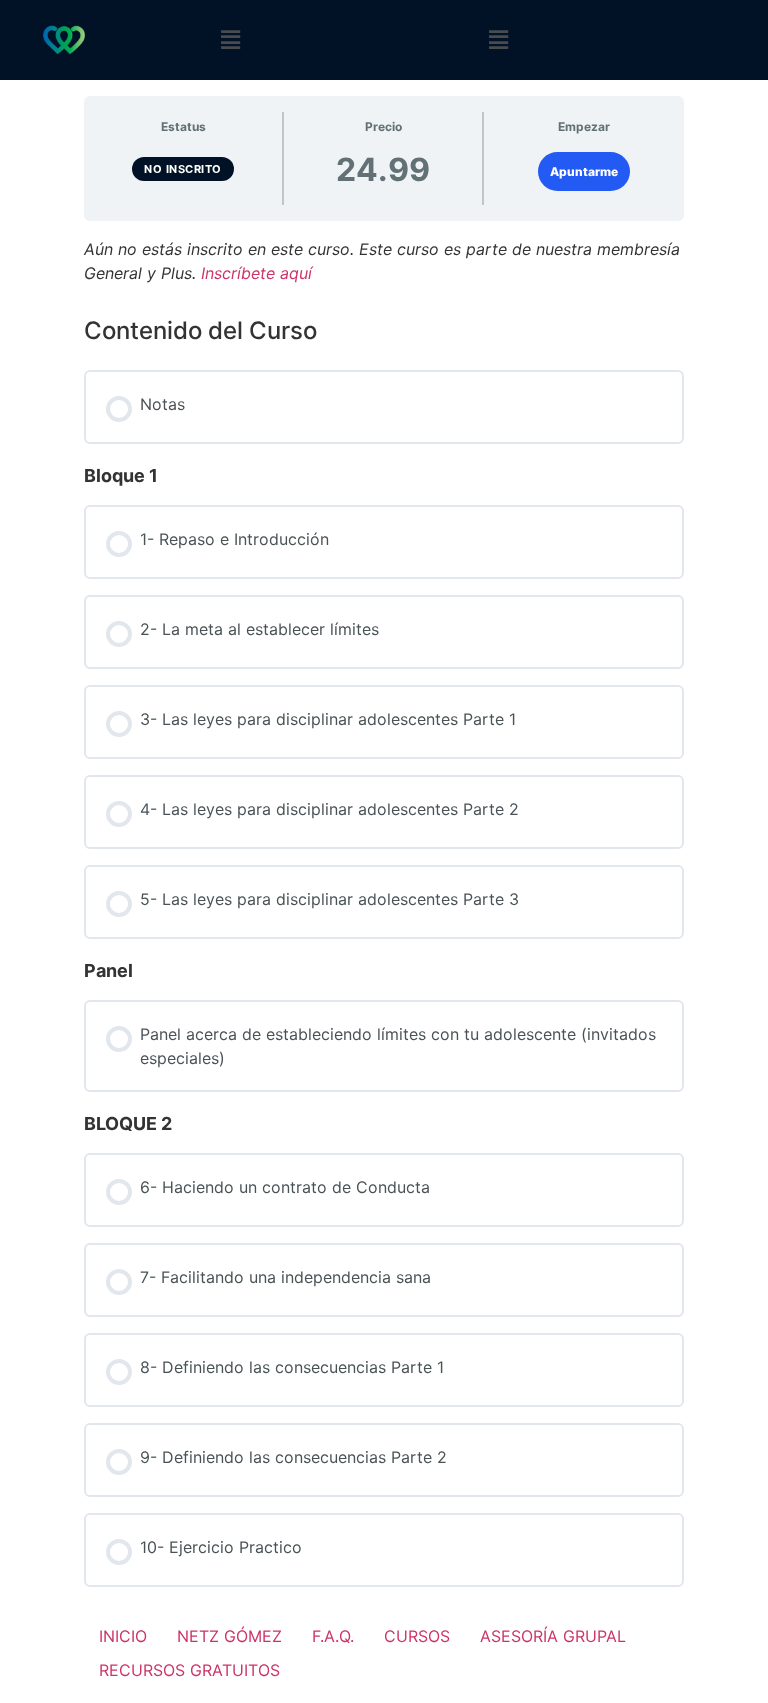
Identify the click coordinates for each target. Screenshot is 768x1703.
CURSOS (417, 1636)
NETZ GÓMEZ (229, 1636)
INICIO (123, 1636)
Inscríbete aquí (256, 273)
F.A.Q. (333, 1636)
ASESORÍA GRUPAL (553, 1636)
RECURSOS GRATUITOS (189, 1670)
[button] (231, 40)
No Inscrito (183, 169)
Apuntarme (584, 171)
